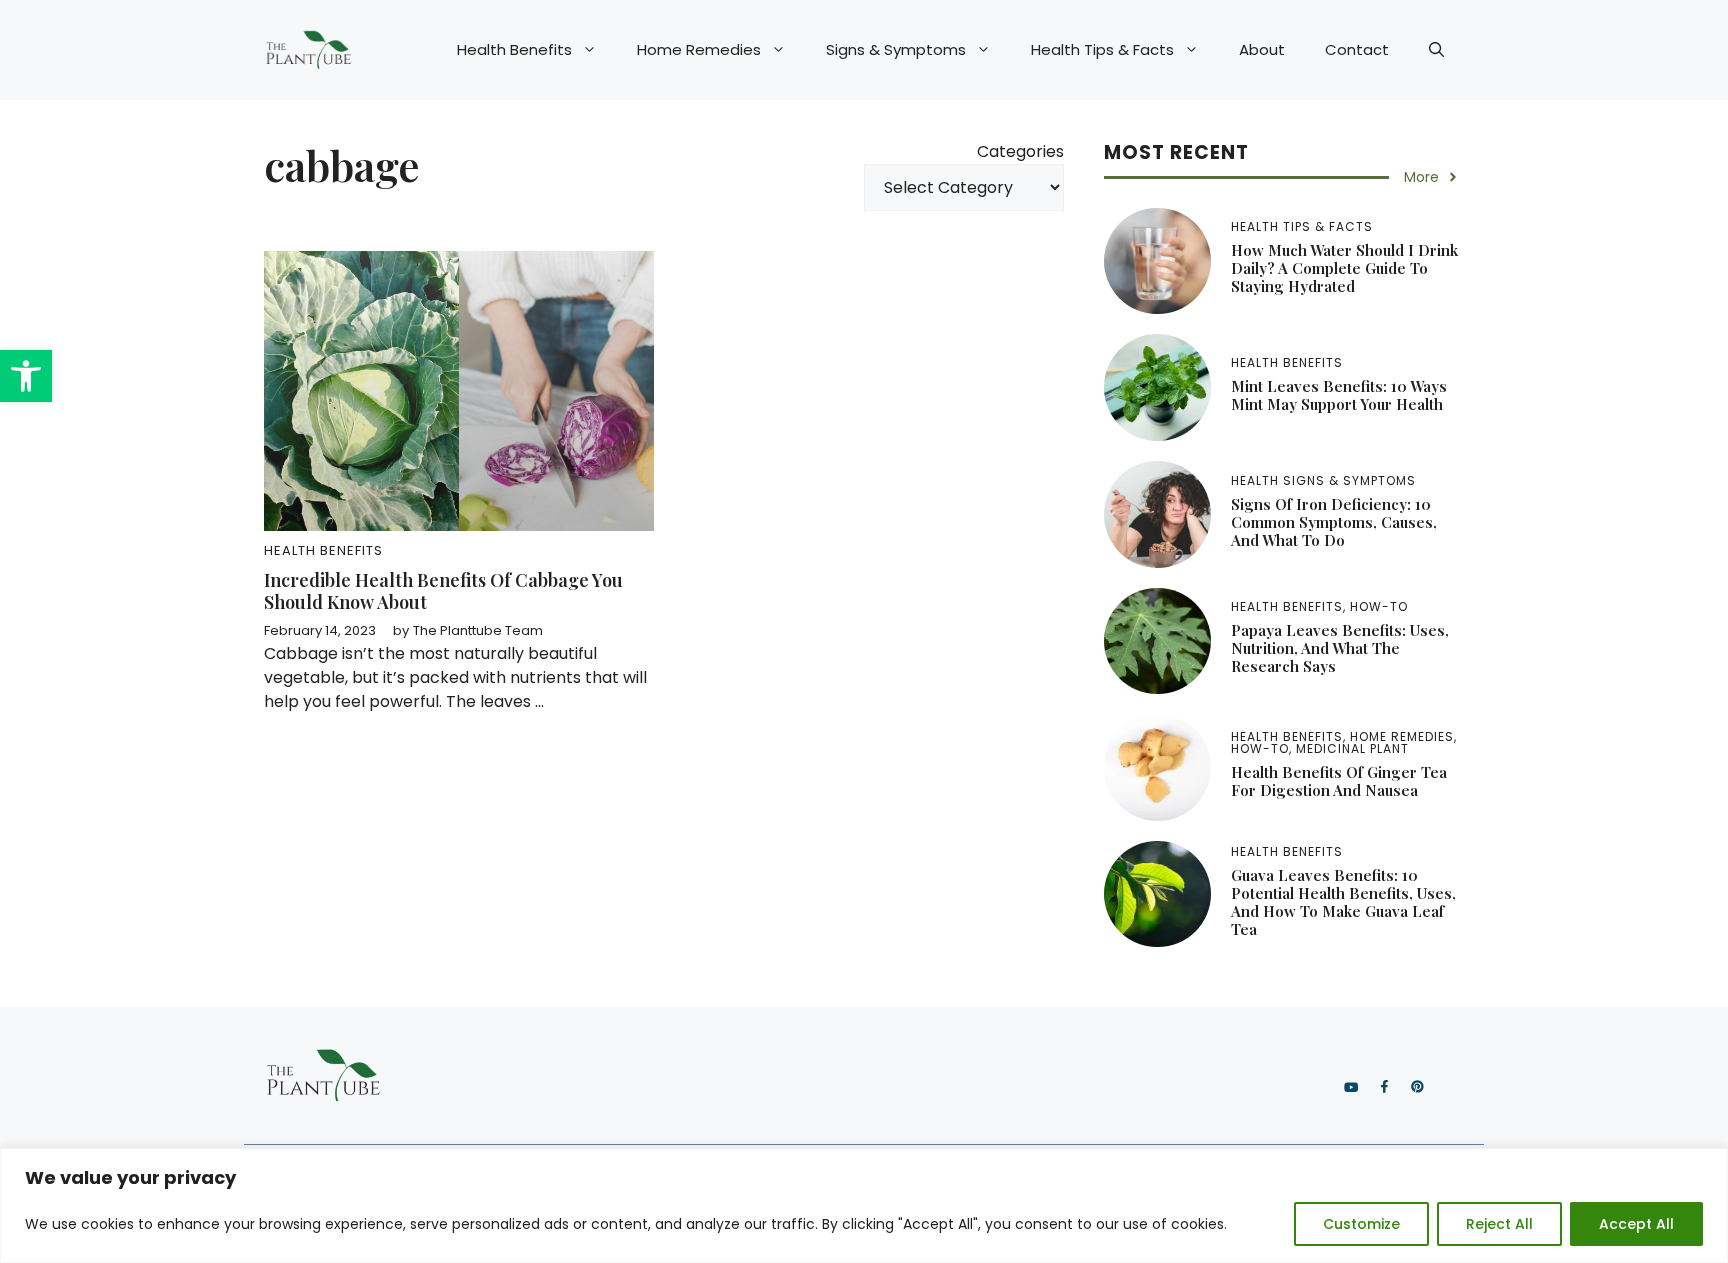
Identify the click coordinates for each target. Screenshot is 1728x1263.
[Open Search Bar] (1436, 50)
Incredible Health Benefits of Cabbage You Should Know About (443, 591)
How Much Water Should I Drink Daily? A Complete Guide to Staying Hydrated (1344, 268)
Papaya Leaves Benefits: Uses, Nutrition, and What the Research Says (1340, 648)
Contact (1357, 49)
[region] (864, 1205)
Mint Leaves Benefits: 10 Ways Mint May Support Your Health (1339, 395)
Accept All (1636, 1224)
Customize (1361, 1224)
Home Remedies (699, 49)
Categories (1020, 151)
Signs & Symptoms (896, 49)
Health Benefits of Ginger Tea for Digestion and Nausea (1339, 781)
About (1262, 49)
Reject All (1499, 1224)
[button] (26, 376)
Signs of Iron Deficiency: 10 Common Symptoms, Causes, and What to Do (1334, 522)
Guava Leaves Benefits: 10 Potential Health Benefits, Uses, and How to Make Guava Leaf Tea (1343, 902)
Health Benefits (514, 49)
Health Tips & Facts (1102, 49)
